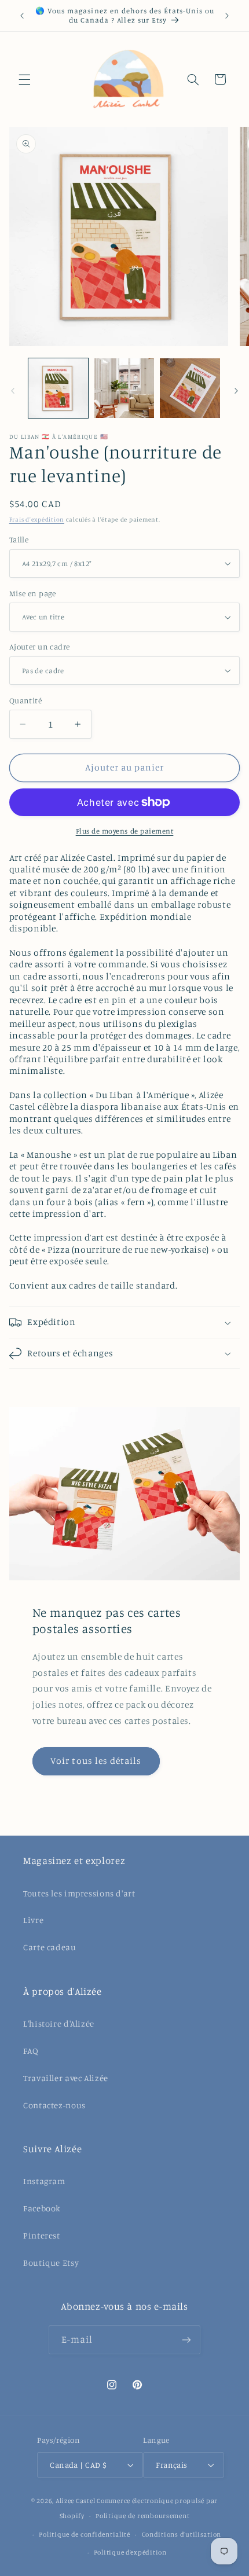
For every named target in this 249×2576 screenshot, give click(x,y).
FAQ (31, 2051)
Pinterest (42, 2235)
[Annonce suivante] (227, 16)
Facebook (42, 2208)
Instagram (44, 2181)
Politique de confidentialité (85, 2534)
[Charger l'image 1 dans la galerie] (58, 388)
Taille (19, 540)
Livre (33, 1920)
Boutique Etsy (51, 2263)
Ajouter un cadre (40, 647)
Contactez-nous (54, 2105)
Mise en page (33, 593)
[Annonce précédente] (22, 16)
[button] (24, 79)
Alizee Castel (76, 2501)
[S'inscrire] (186, 2340)
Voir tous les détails (96, 1761)
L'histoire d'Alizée (59, 2023)
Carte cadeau (50, 1947)
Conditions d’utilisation (182, 2534)
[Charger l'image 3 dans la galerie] (190, 388)
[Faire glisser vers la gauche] (13, 391)
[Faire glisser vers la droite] (236, 391)
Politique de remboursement (142, 2516)
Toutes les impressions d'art (79, 1893)
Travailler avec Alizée (66, 2078)
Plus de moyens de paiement (125, 831)
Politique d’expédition (130, 2552)
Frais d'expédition (37, 519)
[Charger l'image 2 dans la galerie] (124, 388)
